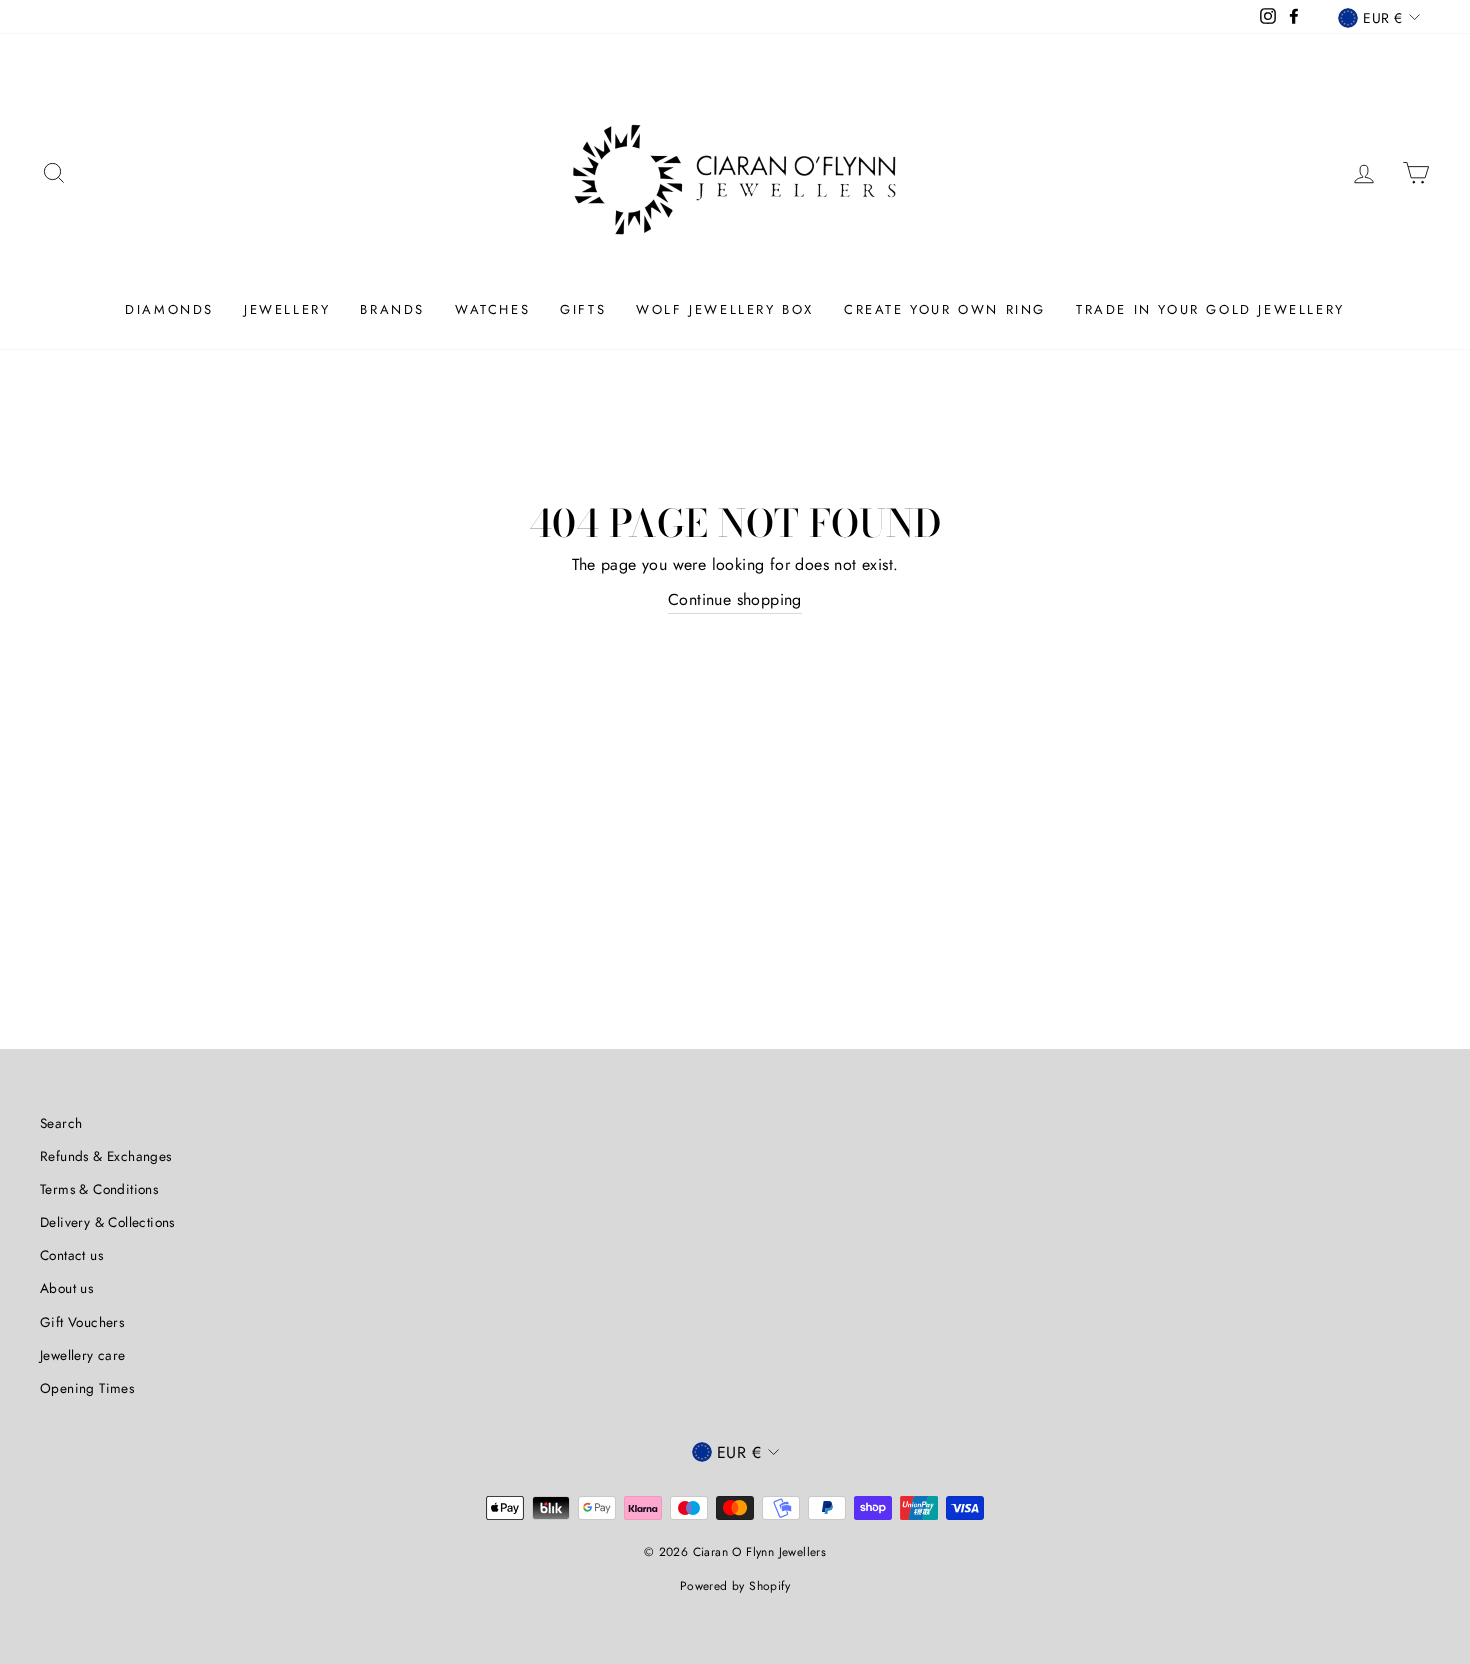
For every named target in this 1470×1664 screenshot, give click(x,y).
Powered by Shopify (735, 1586)
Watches (492, 309)
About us (66, 1288)
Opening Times (87, 1388)
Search (61, 1123)
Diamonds (169, 309)
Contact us (71, 1255)
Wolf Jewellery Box (725, 309)
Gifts (583, 309)
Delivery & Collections (107, 1222)
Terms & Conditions (99, 1189)
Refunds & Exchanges (106, 1156)
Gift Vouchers (82, 1322)
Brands (392, 309)
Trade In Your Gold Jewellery (1210, 309)
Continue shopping (735, 599)
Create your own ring (945, 309)
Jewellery (287, 309)
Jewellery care (83, 1355)
